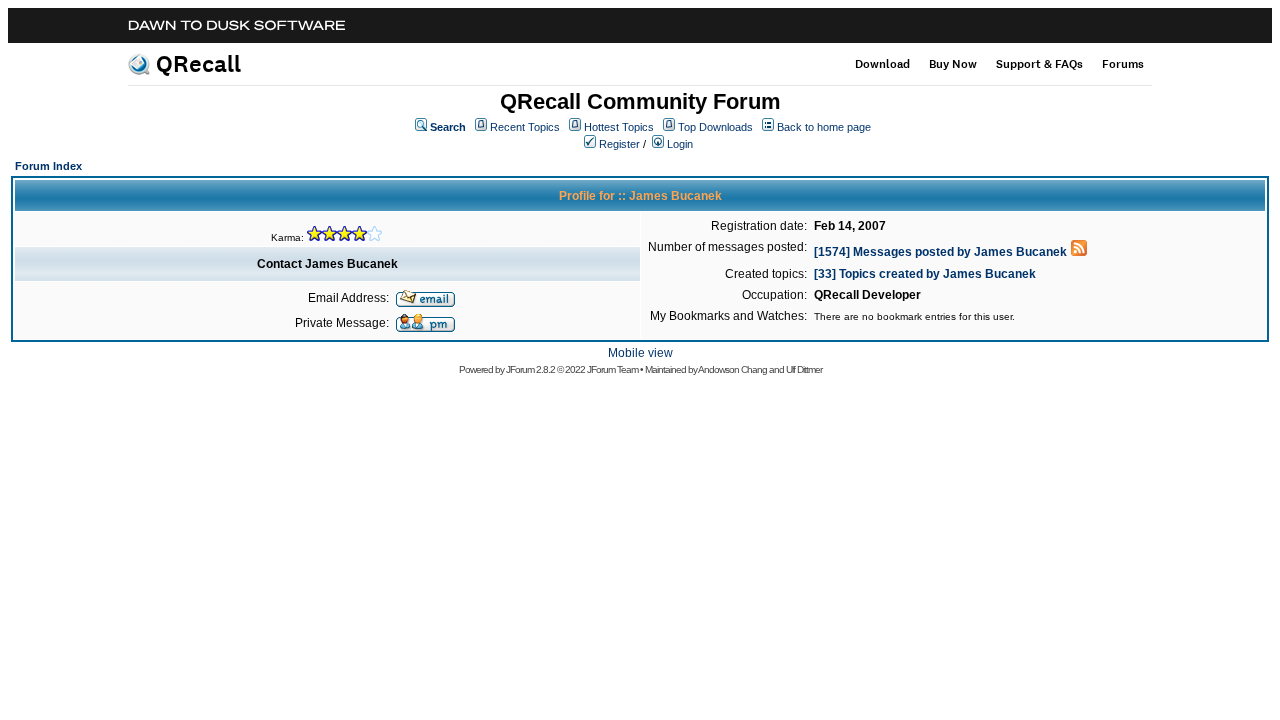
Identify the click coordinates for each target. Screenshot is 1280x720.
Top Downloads (715, 127)
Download (882, 64)
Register (619, 144)
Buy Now (953, 64)
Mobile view (640, 353)
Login (680, 144)
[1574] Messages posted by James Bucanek (940, 252)
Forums (1123, 64)
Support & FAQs (1039, 64)
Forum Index (48, 166)
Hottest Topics (619, 127)
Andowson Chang (732, 369)
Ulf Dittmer (804, 369)
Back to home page (824, 127)
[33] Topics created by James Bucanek (925, 274)
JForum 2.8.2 (530, 369)
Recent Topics (525, 127)
